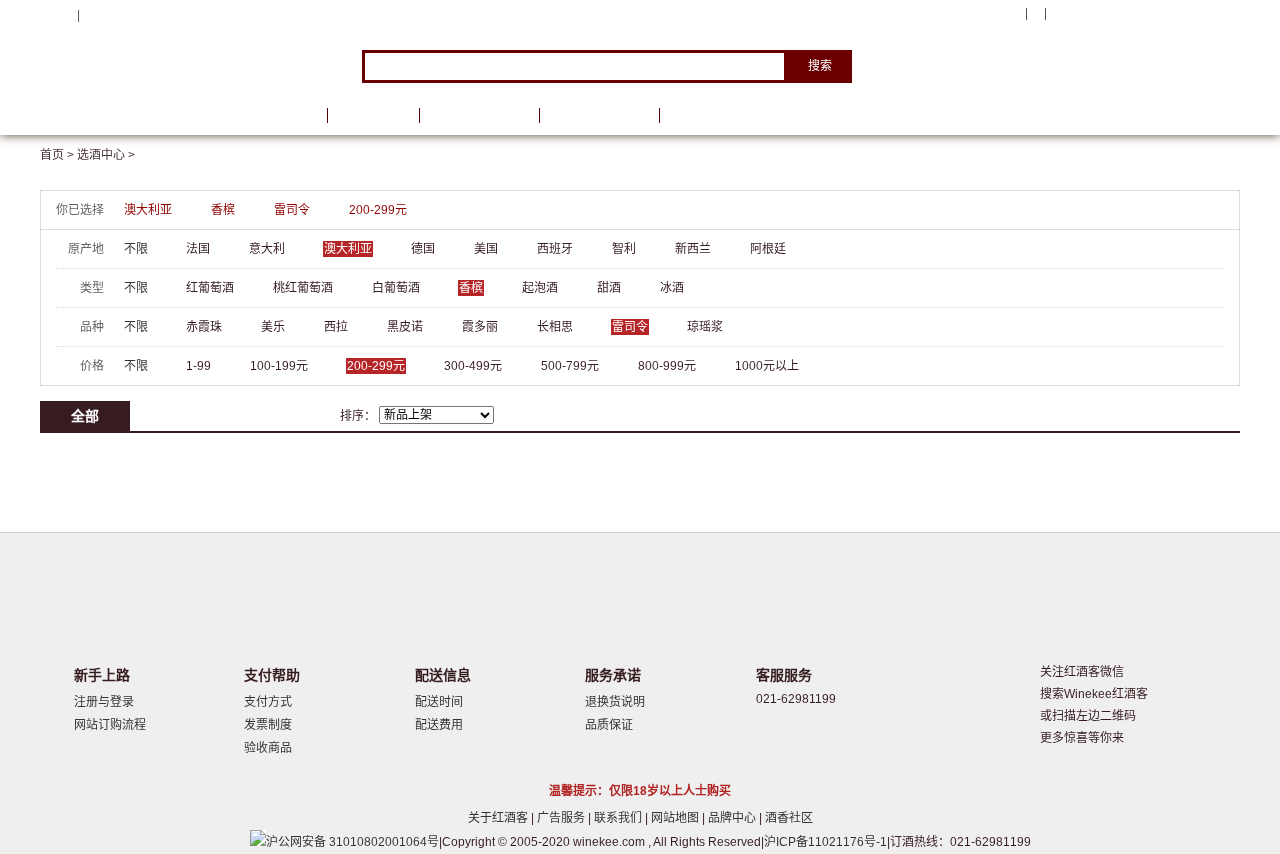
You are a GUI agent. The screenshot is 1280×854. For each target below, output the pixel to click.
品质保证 (609, 725)
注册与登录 (104, 702)
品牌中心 (733, 818)
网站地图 (676, 818)
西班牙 (555, 249)
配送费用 (439, 725)
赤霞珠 (204, 327)
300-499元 (473, 366)
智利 (624, 249)
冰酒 (672, 288)
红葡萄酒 (210, 288)
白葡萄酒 (396, 288)
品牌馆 (373, 115)
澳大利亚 (148, 210)
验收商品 (268, 748)
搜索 (820, 66)
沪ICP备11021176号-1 (825, 842)
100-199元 (279, 366)
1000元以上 (767, 366)
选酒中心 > (106, 155)
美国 (486, 249)
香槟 (223, 210)
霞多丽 (480, 327)
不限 (136, 249)
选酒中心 (145, 115)
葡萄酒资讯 (479, 115)
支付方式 (268, 702)
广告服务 (562, 818)
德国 (423, 249)
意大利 (267, 249)
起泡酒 (540, 288)
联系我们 (619, 818)
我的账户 (993, 14)
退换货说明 (615, 702)
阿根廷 (768, 249)
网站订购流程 (110, 725)
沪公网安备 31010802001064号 (352, 842)
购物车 (1119, 15)
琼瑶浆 (705, 327)
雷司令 (292, 210)
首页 (288, 115)
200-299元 (378, 210)
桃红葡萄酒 (303, 288)
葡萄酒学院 (599, 115)
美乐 (273, 327)
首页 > (58, 155)
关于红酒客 (499, 818)
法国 (198, 249)
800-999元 (667, 366)
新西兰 (693, 249)
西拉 (336, 327)
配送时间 (439, 702)
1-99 (198, 366)
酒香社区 (789, 818)
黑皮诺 (405, 327)
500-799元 (570, 366)
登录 (95, 15)
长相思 (555, 327)
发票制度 (268, 725)
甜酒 (609, 288)
